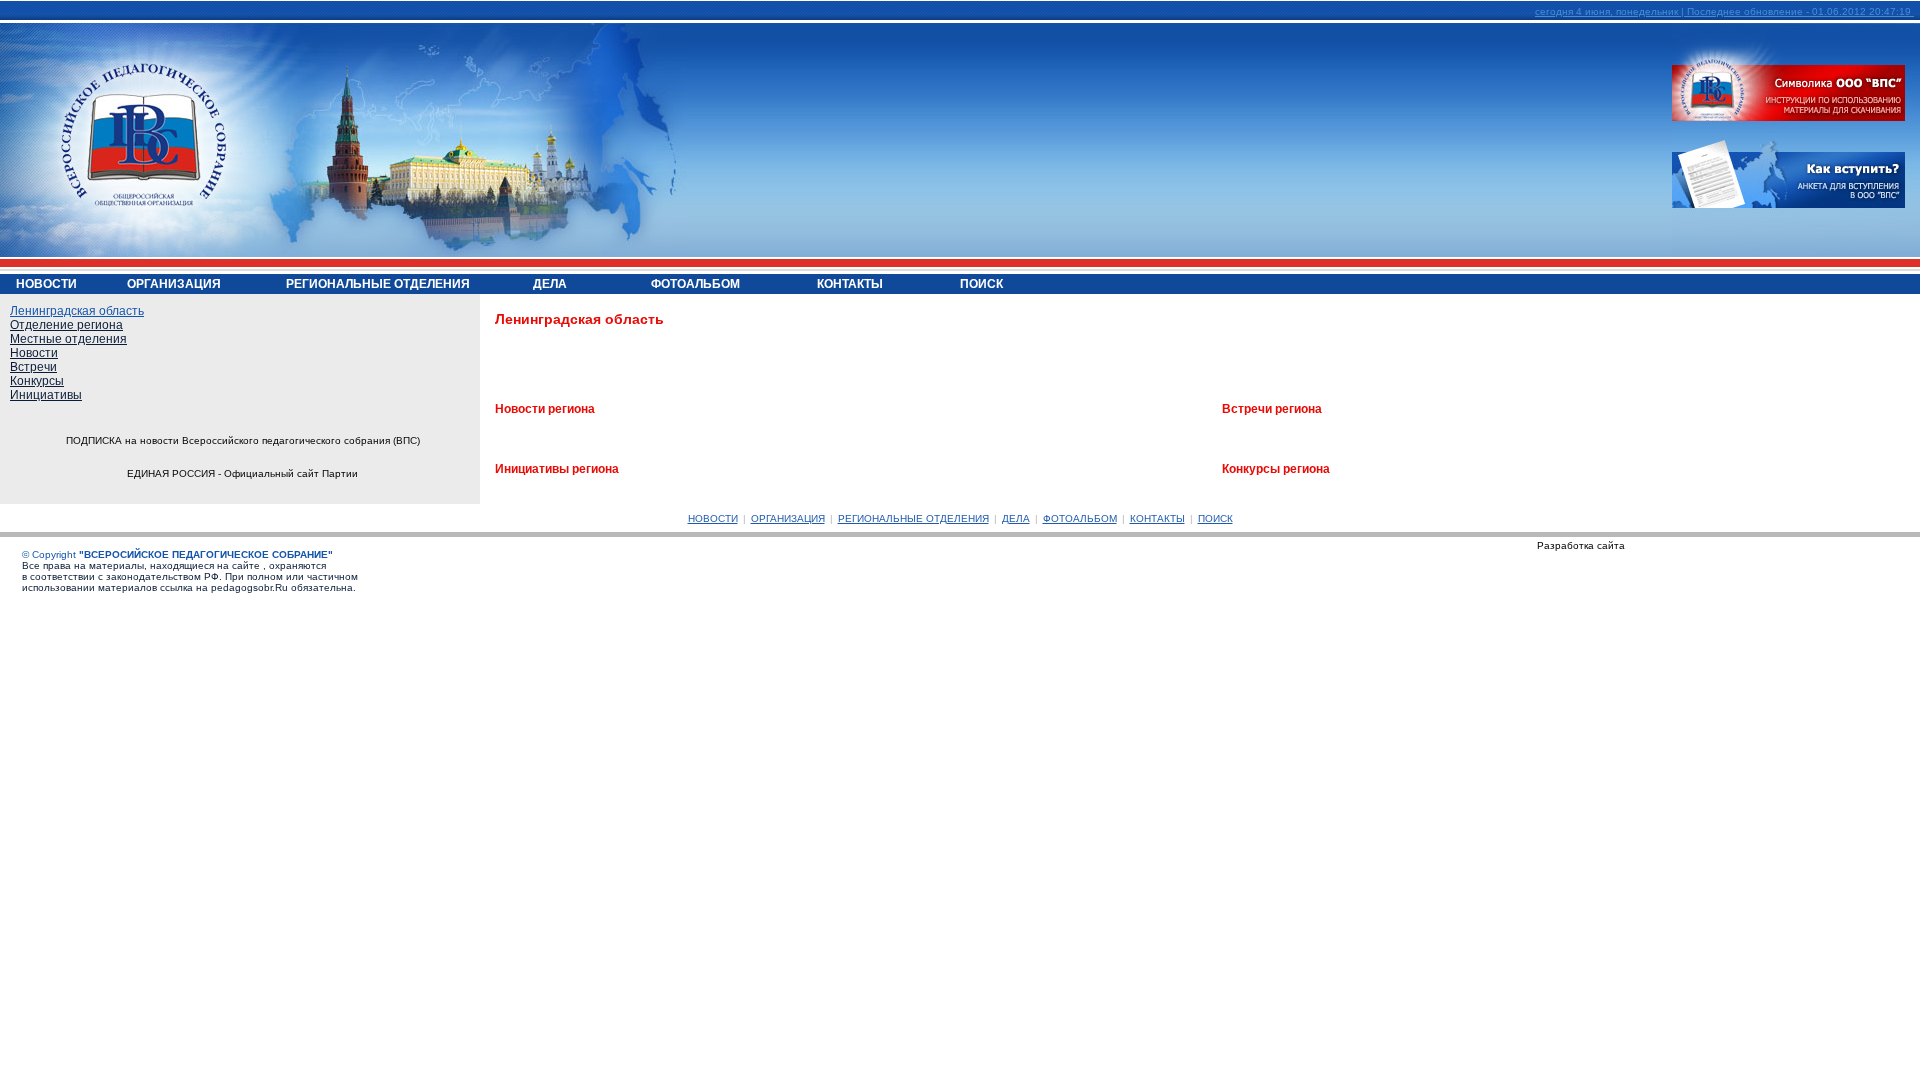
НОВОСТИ (713, 518)
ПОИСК (1215, 518)
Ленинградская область (77, 311)
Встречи (33, 367)
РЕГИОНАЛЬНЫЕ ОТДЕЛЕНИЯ (913, 518)
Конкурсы (37, 381)
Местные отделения (68, 339)
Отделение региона (66, 325)
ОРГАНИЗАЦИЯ (788, 518)
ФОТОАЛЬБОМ (1080, 518)
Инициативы (46, 395)
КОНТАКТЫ (1157, 518)
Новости (34, 353)
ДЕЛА (1016, 518)
